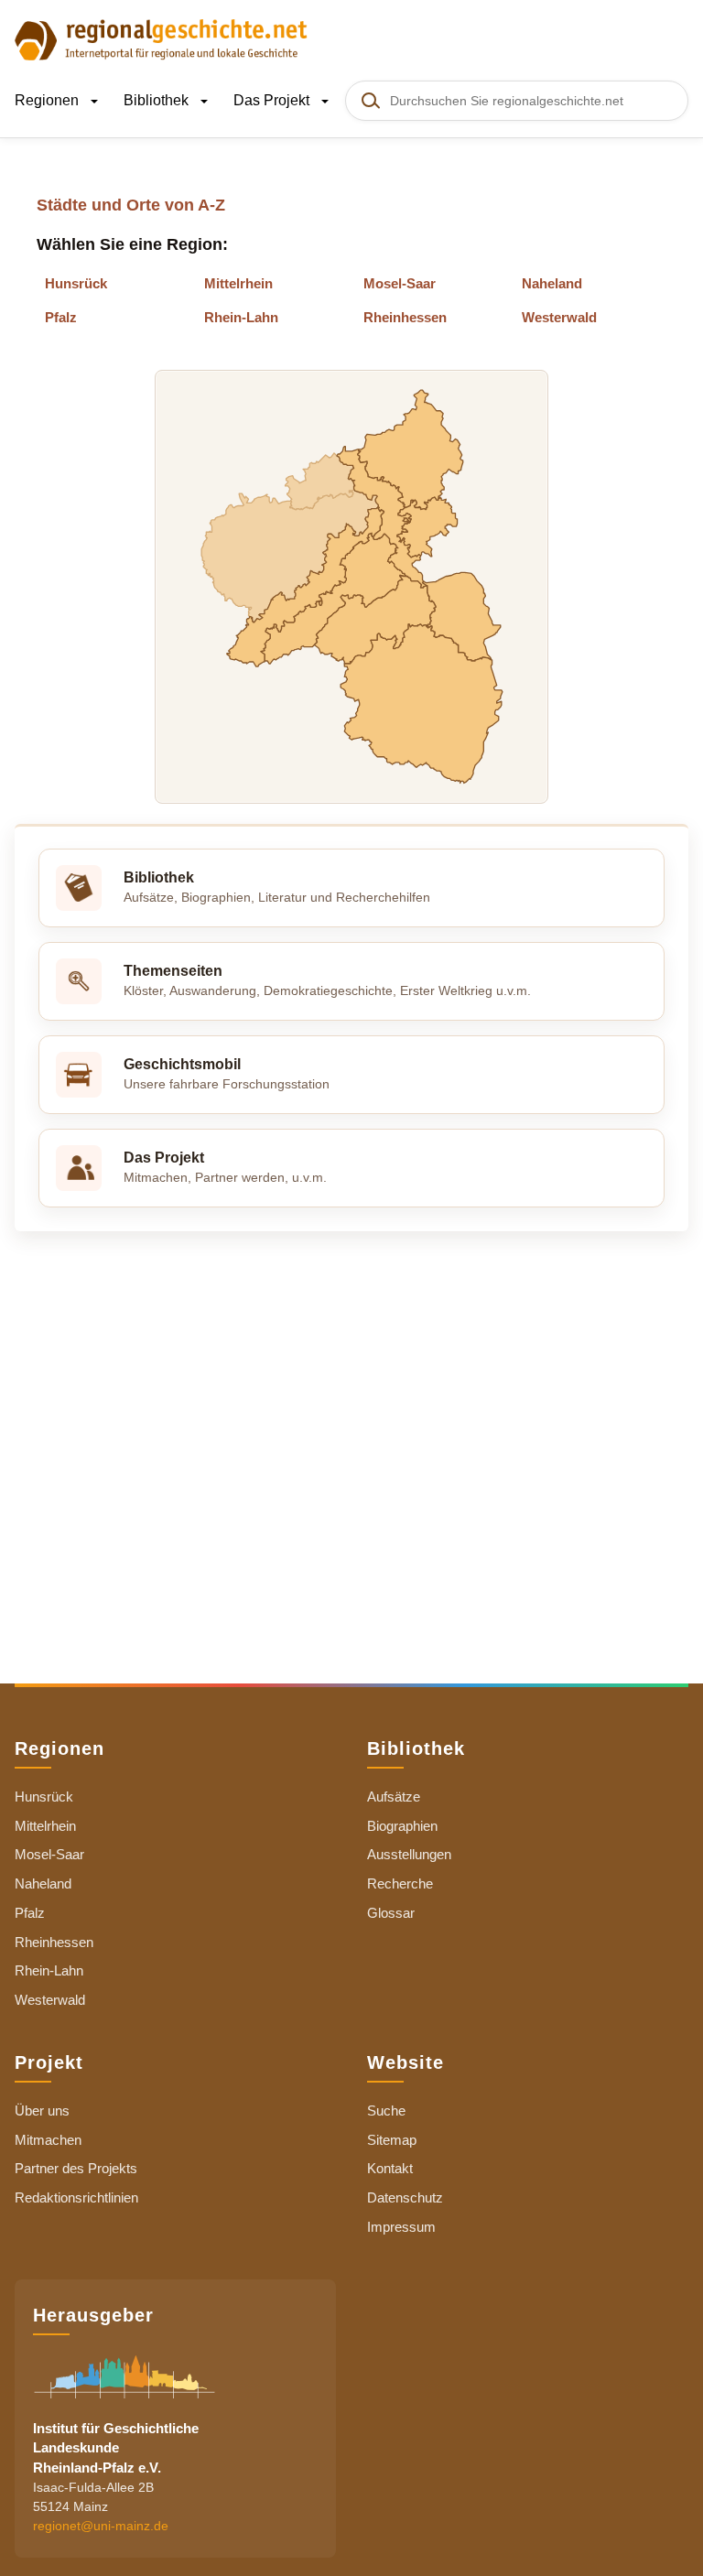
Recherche (400, 1883)
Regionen (49, 100)
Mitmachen (48, 2140)
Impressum (401, 2227)
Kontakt (390, 2168)
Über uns (42, 2111)
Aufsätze (394, 1797)
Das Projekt (273, 100)
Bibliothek (158, 100)
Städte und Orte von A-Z (131, 205)
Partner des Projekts (76, 2168)
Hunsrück (76, 283)
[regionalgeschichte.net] (161, 38)
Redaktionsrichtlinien (76, 2197)
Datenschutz (405, 2197)
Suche (386, 2111)
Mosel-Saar (400, 283)
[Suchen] (370, 101)
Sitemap (392, 2140)
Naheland (552, 283)
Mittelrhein (238, 283)
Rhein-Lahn (241, 317)
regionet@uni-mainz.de (101, 2526)
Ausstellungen (409, 1854)
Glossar (391, 1913)
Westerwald (559, 317)
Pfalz (61, 317)
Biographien (402, 1826)
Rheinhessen (405, 317)
